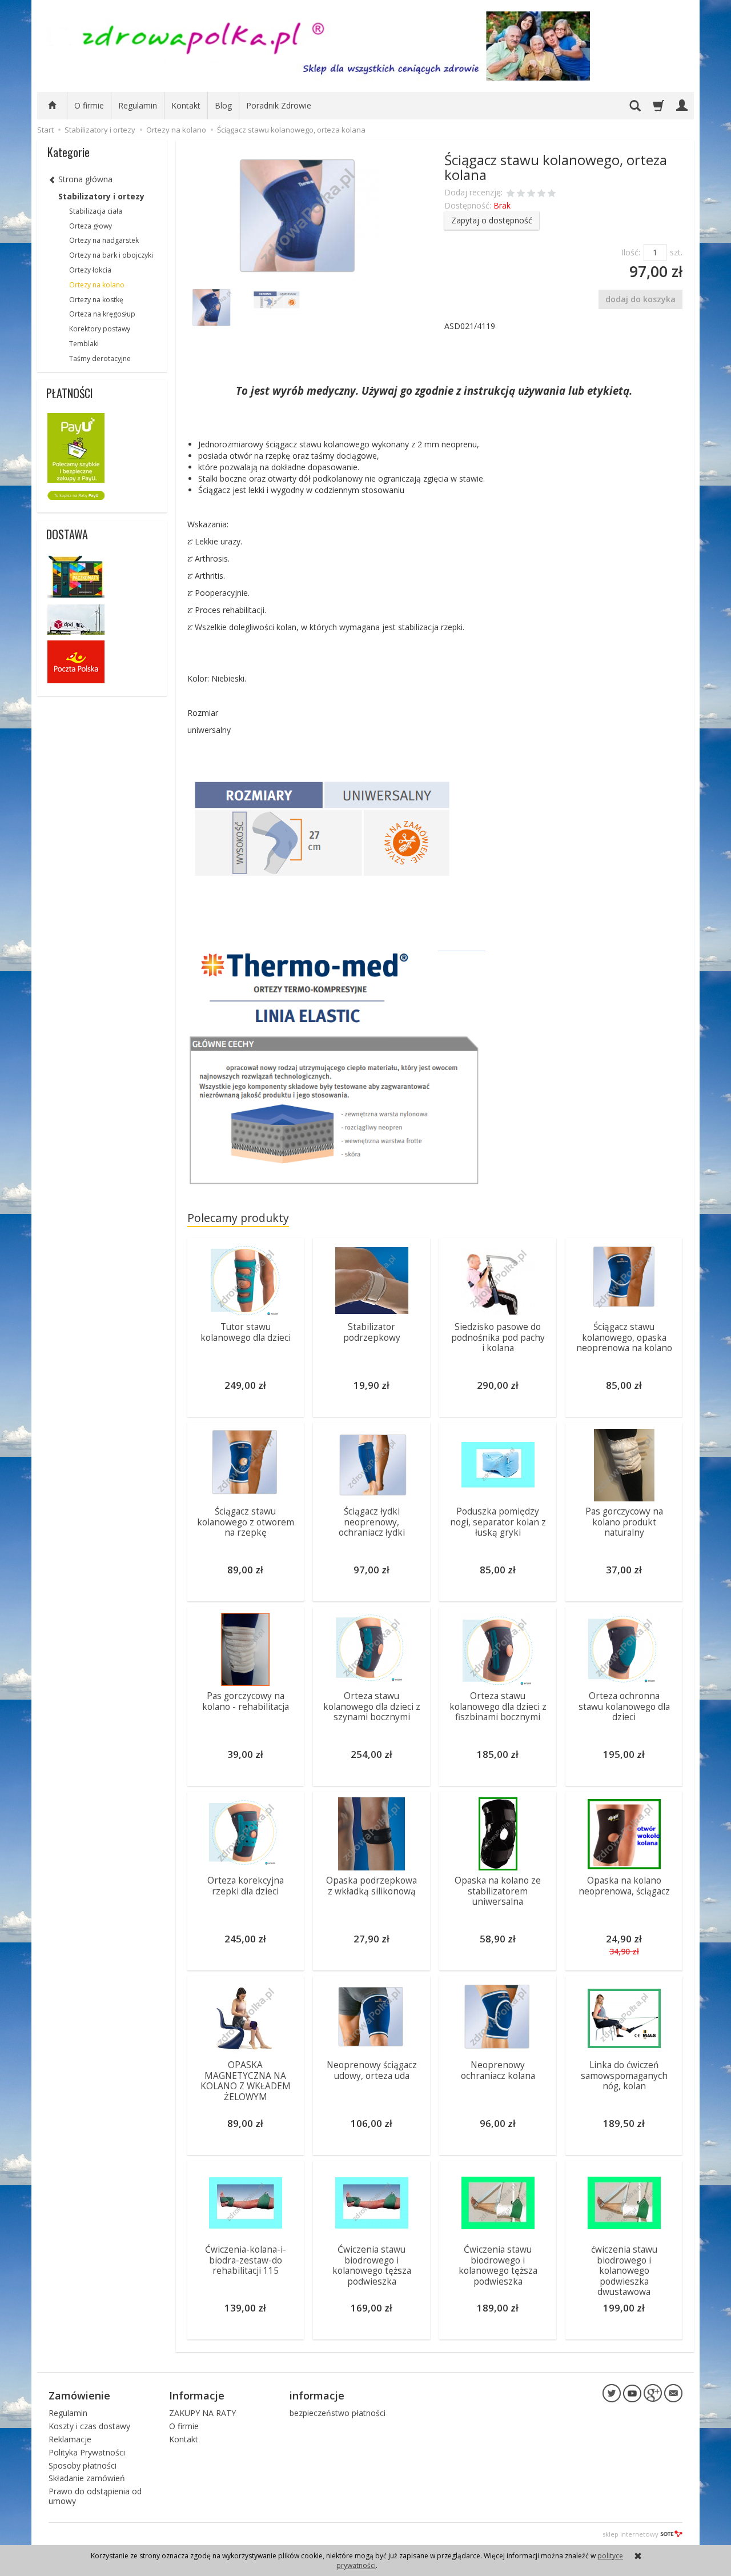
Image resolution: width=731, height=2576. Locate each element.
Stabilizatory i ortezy (101, 196)
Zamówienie (79, 2395)
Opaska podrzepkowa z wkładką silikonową (371, 1886)
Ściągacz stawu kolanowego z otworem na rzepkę (246, 1522)
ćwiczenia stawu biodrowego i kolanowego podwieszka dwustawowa (624, 2271)
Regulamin (138, 105)
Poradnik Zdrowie (279, 105)
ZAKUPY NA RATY (202, 2413)
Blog (223, 105)
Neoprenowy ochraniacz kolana (498, 2070)
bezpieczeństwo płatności (338, 2413)
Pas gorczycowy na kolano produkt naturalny (624, 1522)
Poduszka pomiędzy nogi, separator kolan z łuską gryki (498, 1522)
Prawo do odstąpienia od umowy (95, 2496)
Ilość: (631, 252)
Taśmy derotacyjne (100, 358)
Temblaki (84, 344)
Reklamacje (70, 2439)
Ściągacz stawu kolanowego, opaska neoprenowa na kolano (624, 1337)
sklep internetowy (630, 2534)
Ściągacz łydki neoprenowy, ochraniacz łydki (372, 1522)
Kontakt (186, 105)
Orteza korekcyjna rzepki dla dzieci (246, 1886)
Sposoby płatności (83, 2465)
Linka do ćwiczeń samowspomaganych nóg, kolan (624, 2076)
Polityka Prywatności (87, 2452)
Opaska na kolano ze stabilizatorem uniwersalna (498, 1891)
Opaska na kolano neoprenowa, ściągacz (624, 1886)
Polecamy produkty (238, 1218)
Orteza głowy (91, 226)
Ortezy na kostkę (96, 300)
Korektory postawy (100, 329)
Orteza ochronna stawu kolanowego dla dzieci (624, 1706)
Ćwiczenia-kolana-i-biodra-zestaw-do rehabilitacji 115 (246, 2260)
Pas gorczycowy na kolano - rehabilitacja (246, 1701)
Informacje (197, 2395)
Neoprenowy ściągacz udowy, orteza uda (372, 2070)
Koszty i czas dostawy (89, 2426)
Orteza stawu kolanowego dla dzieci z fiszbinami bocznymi (498, 1706)
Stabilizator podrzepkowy (372, 1332)
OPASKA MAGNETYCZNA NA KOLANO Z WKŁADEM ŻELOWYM (246, 2081)
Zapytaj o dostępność (492, 220)
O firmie (89, 105)
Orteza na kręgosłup (102, 314)
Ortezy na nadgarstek (104, 240)
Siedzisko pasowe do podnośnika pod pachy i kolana (498, 1337)
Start (45, 130)
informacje (317, 2395)
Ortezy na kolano (97, 285)
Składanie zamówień (87, 2478)
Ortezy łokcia (90, 270)
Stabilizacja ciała (96, 211)
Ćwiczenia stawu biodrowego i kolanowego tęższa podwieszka (372, 2265)
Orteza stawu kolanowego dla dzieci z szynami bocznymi (372, 1706)
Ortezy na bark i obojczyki (111, 255)
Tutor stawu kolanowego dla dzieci (246, 1332)
